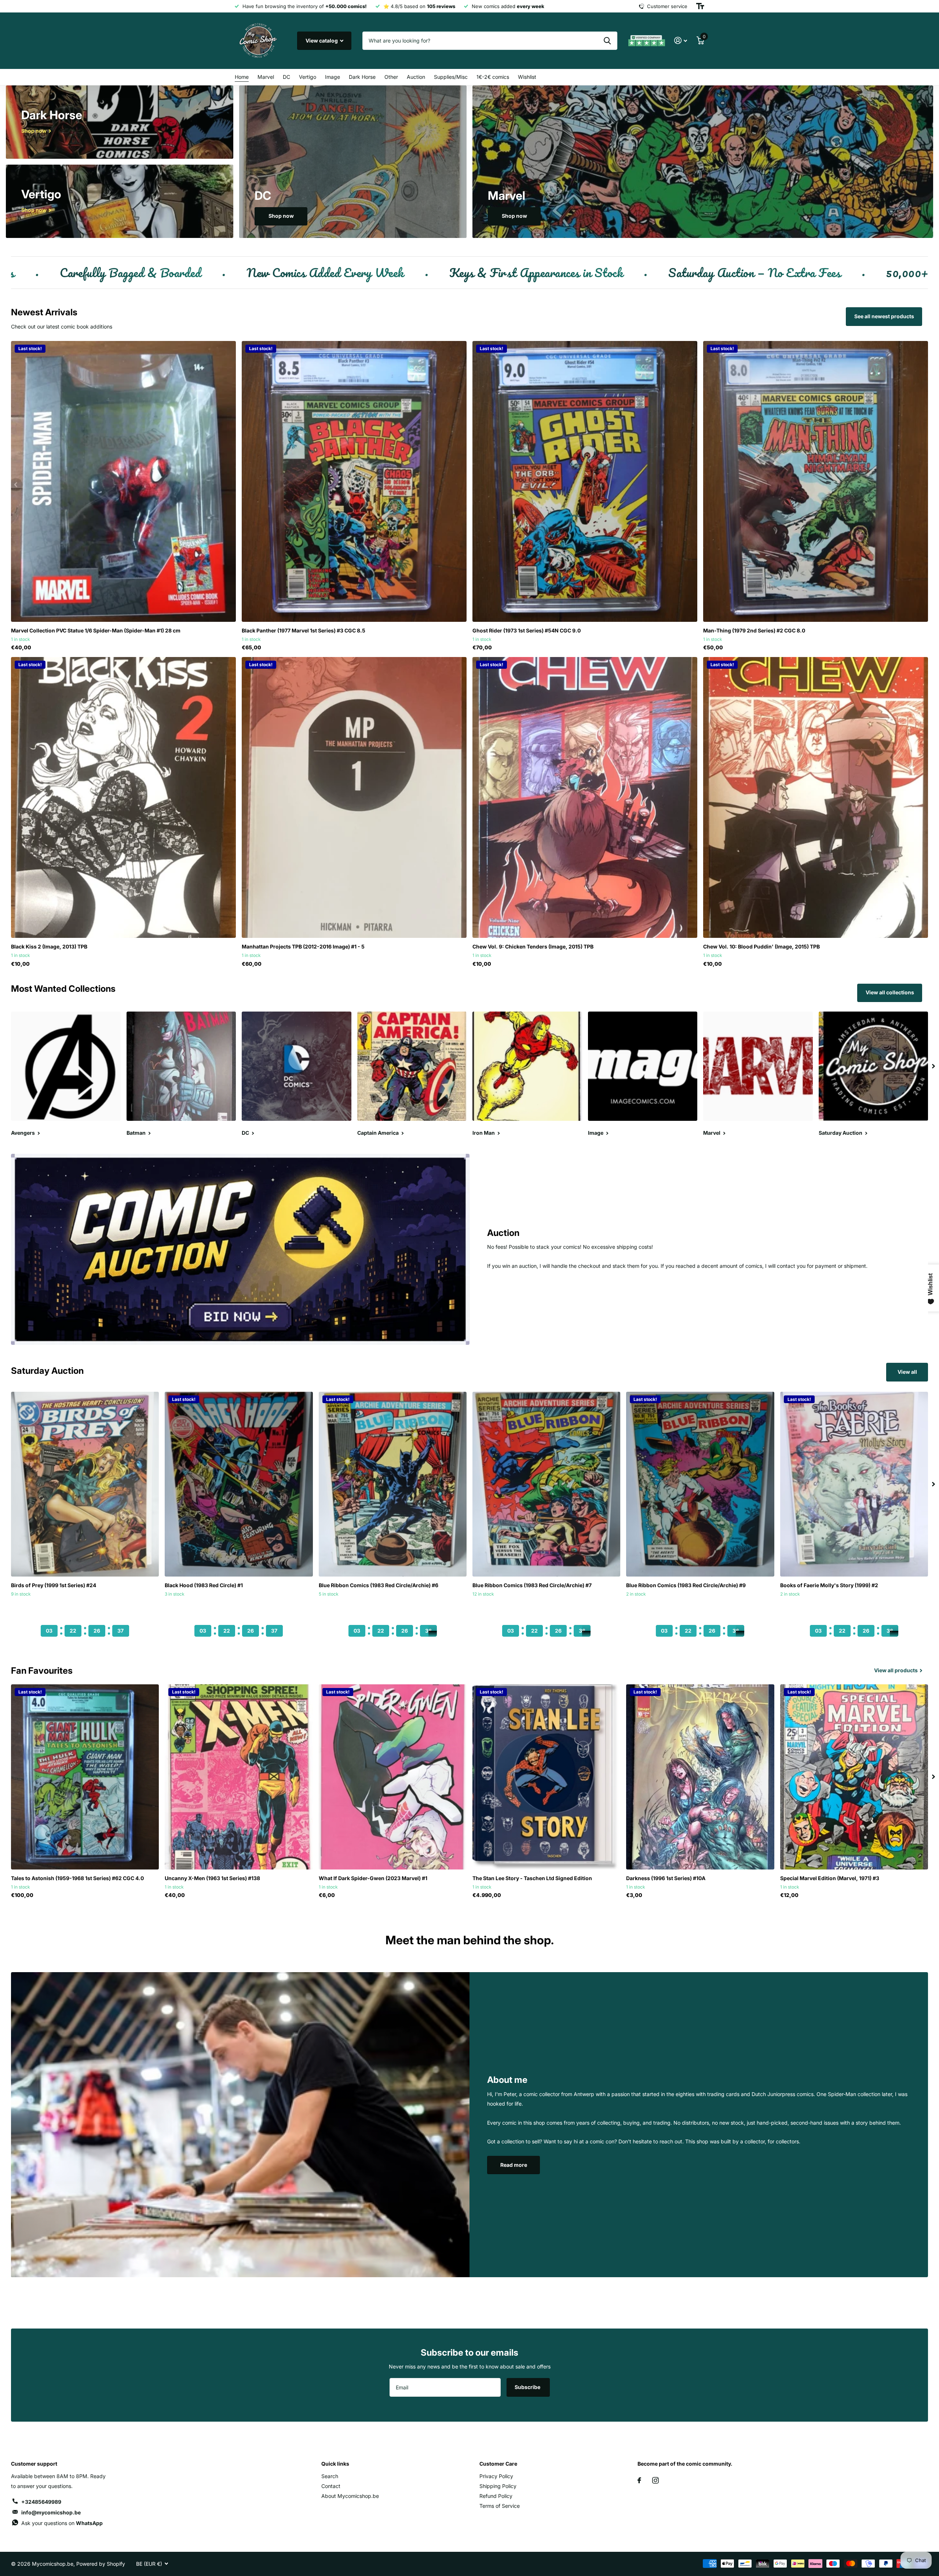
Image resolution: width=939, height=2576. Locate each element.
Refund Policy (496, 2496)
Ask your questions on (62, 2523)
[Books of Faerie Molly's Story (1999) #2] (854, 1484)
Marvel (266, 77)
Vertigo (308, 77)
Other (391, 77)
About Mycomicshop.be (350, 2496)
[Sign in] (681, 41)
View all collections (890, 992)
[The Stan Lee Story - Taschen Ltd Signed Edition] (546, 1777)
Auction (416, 77)
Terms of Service (500, 2506)
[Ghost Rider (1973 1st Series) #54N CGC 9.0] (585, 481)
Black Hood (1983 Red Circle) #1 (204, 1585)
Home (242, 77)
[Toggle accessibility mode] (700, 6)
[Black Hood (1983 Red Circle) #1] (239, 1484)
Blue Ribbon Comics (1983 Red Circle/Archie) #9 (686, 1585)
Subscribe (528, 2387)
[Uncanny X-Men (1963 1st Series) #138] (239, 1777)
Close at (85, 1617)
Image (333, 77)
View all (907, 1372)
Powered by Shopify (101, 2564)
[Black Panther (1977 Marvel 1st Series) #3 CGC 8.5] (354, 481)
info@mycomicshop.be (51, 2512)
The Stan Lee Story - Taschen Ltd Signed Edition (532, 1878)
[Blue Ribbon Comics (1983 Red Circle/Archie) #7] (546, 1484)
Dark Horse (362, 77)
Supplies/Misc (451, 77)
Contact (331, 2486)
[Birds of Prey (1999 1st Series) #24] (85, 1484)
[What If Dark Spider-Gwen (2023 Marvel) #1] (393, 1777)
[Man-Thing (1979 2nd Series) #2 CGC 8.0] (816, 481)
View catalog (322, 41)
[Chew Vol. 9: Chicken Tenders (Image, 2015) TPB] (585, 797)
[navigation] (933, 1066)
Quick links (335, 2464)
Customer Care (498, 2464)
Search (330, 2476)
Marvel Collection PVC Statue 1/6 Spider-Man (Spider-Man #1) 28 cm (96, 630)
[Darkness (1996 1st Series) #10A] (700, 1777)
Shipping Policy (498, 2486)
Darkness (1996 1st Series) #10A (666, 1878)
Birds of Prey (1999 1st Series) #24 (54, 1585)
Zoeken (607, 41)
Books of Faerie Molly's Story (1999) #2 (829, 1585)
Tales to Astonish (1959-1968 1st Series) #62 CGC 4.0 (77, 1878)
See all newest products (884, 316)
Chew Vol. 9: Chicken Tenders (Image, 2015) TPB (533, 946)
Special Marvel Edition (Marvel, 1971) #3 (830, 1878)
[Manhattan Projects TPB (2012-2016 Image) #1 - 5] (354, 797)
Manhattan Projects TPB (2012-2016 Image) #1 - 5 (303, 946)
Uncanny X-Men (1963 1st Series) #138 (212, 1878)
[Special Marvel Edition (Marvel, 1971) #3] (854, 1777)
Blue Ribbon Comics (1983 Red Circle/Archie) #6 (379, 1585)
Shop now (281, 216)
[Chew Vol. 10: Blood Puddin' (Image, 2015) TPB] (816, 797)
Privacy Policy (496, 2476)
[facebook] (639, 2480)
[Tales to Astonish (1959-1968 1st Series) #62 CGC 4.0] (85, 1777)
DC (286, 77)
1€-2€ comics (493, 77)
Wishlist (527, 77)
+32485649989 (41, 2502)
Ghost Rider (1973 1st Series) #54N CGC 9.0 (527, 630)
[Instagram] (655, 2480)
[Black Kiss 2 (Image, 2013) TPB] (123, 797)
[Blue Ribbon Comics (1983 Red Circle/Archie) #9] (700, 1484)
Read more (514, 2165)
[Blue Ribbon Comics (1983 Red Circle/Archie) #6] (393, 1484)
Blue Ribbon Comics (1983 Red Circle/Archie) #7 (532, 1585)
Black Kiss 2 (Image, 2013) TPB (49, 946)
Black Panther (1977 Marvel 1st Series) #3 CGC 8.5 (304, 630)
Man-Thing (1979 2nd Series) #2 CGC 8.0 (754, 630)
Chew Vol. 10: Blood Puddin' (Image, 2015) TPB (761, 946)
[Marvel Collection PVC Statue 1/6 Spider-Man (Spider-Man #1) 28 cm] (123, 481)
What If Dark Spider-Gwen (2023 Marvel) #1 (373, 1878)
